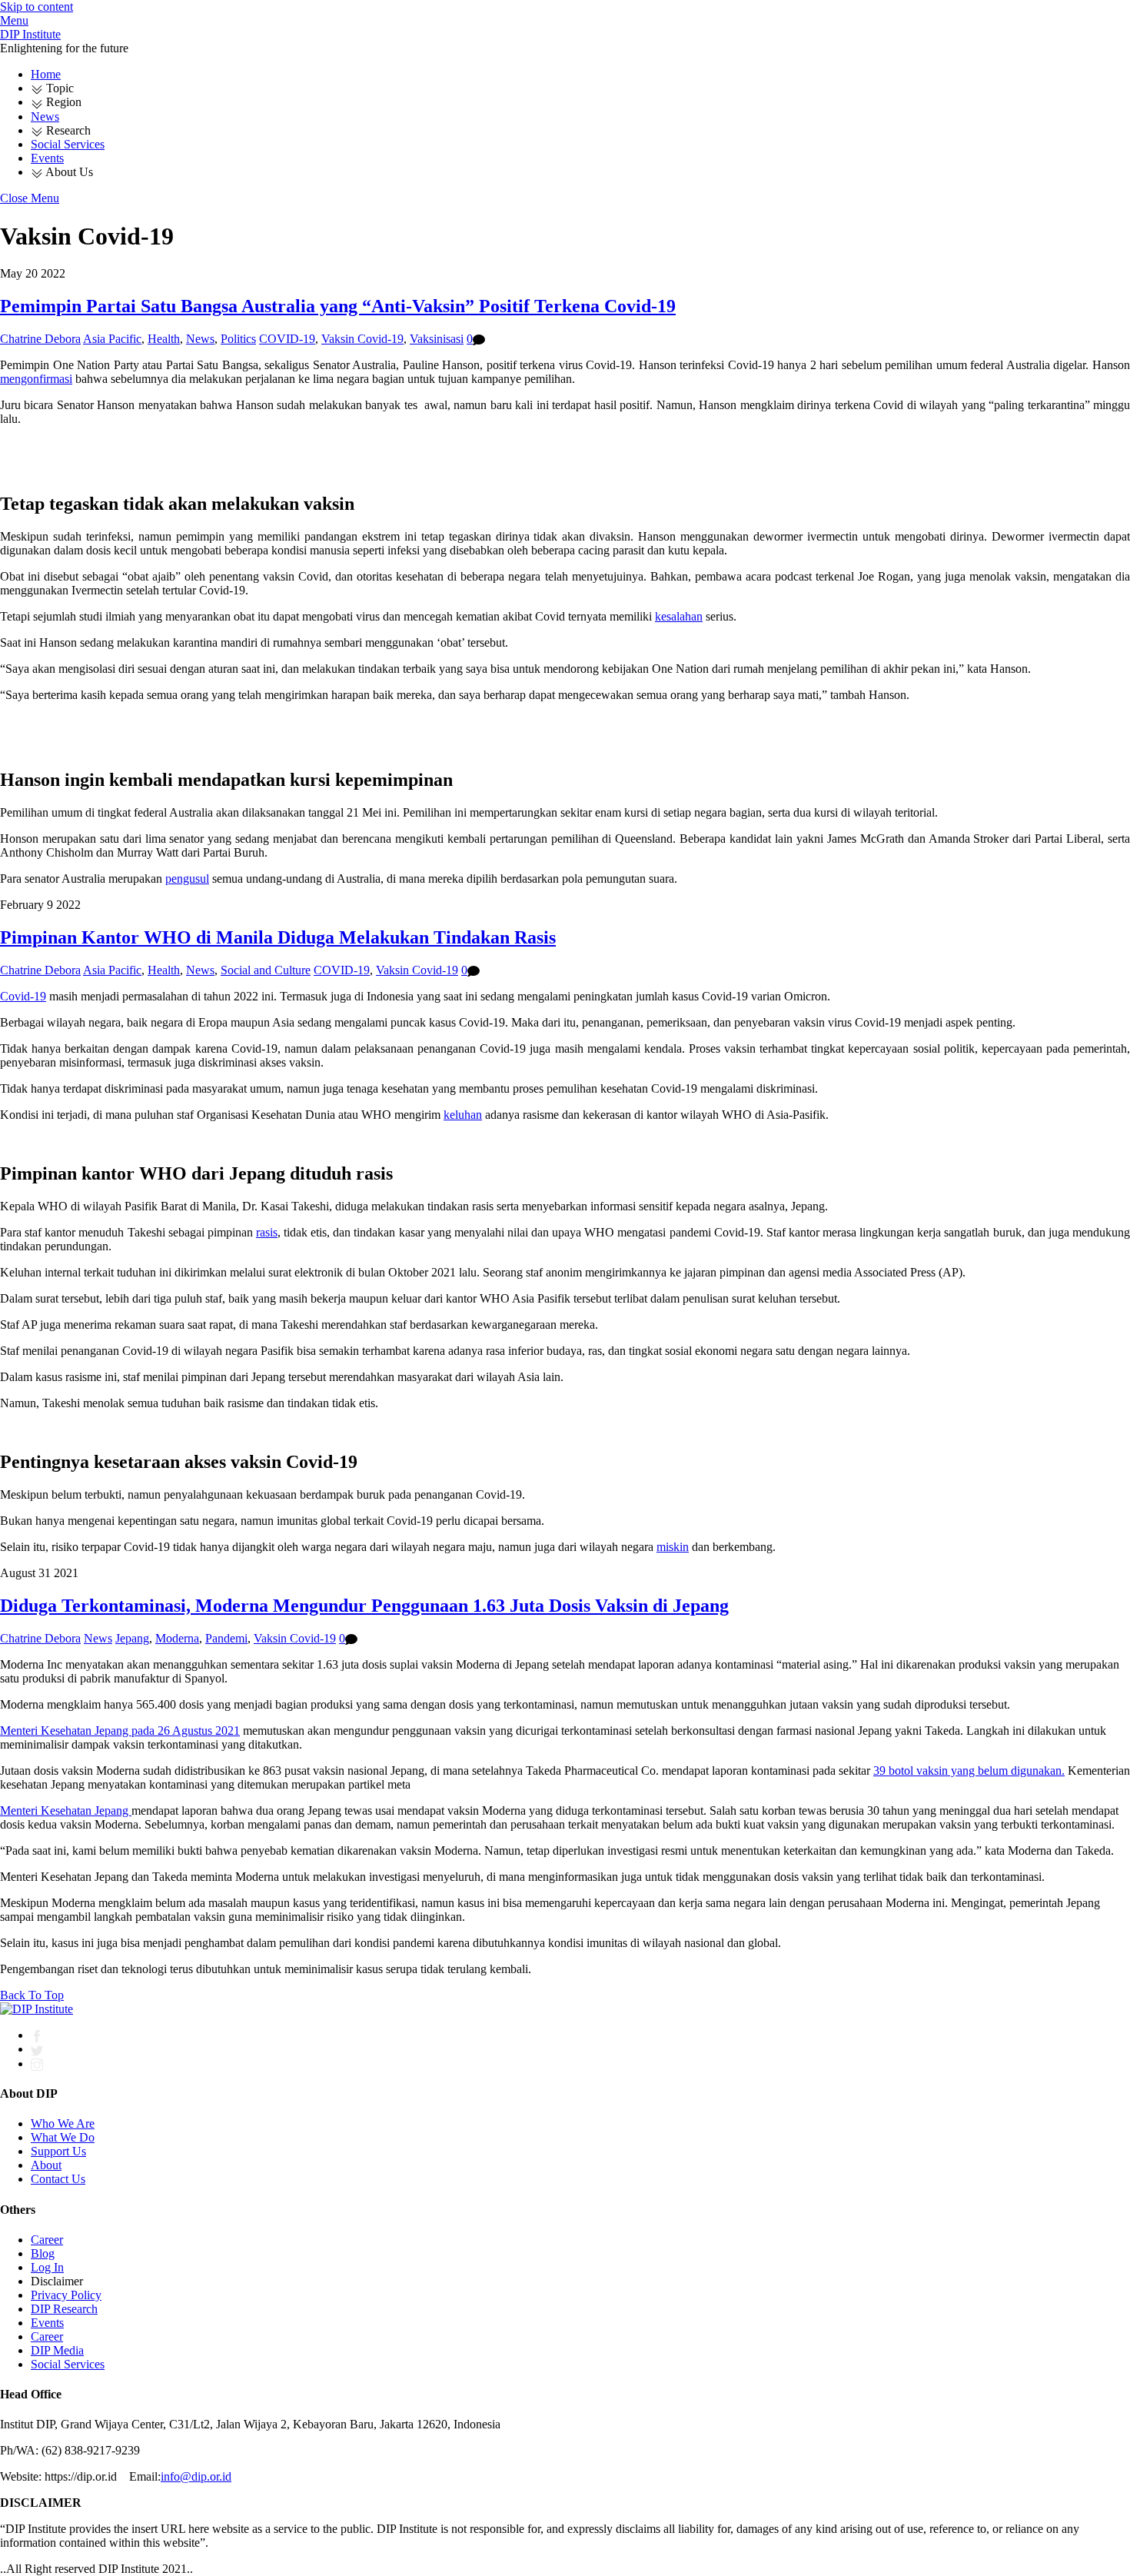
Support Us (58, 2151)
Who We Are (63, 2123)
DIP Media (57, 2350)
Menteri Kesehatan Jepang (66, 1811)
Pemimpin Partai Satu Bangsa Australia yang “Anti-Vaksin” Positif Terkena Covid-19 (338, 306)
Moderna (177, 1638)
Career (47, 2240)
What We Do (63, 2137)
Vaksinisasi (437, 339)
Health (164, 339)
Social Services (68, 144)
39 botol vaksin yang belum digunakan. (969, 1771)
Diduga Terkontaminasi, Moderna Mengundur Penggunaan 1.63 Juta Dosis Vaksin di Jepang (364, 1606)
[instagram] (37, 2063)
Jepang (132, 1638)
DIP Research (64, 2309)
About (46, 2165)
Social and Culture (266, 970)
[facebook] (37, 2035)
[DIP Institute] (37, 2009)
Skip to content (37, 7)
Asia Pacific (112, 339)
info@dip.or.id (196, 2476)
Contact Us (58, 2179)
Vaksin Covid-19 (362, 339)
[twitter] (37, 2049)
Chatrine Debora (40, 339)
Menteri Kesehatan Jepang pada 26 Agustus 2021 (120, 1731)
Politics (238, 339)
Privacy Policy (66, 2295)
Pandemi (226, 1638)
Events (47, 158)
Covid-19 (23, 996)
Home (46, 74)
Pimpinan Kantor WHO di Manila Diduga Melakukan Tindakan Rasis (278, 937)
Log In (47, 2267)
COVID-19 (287, 339)
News (45, 116)
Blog (43, 2253)
